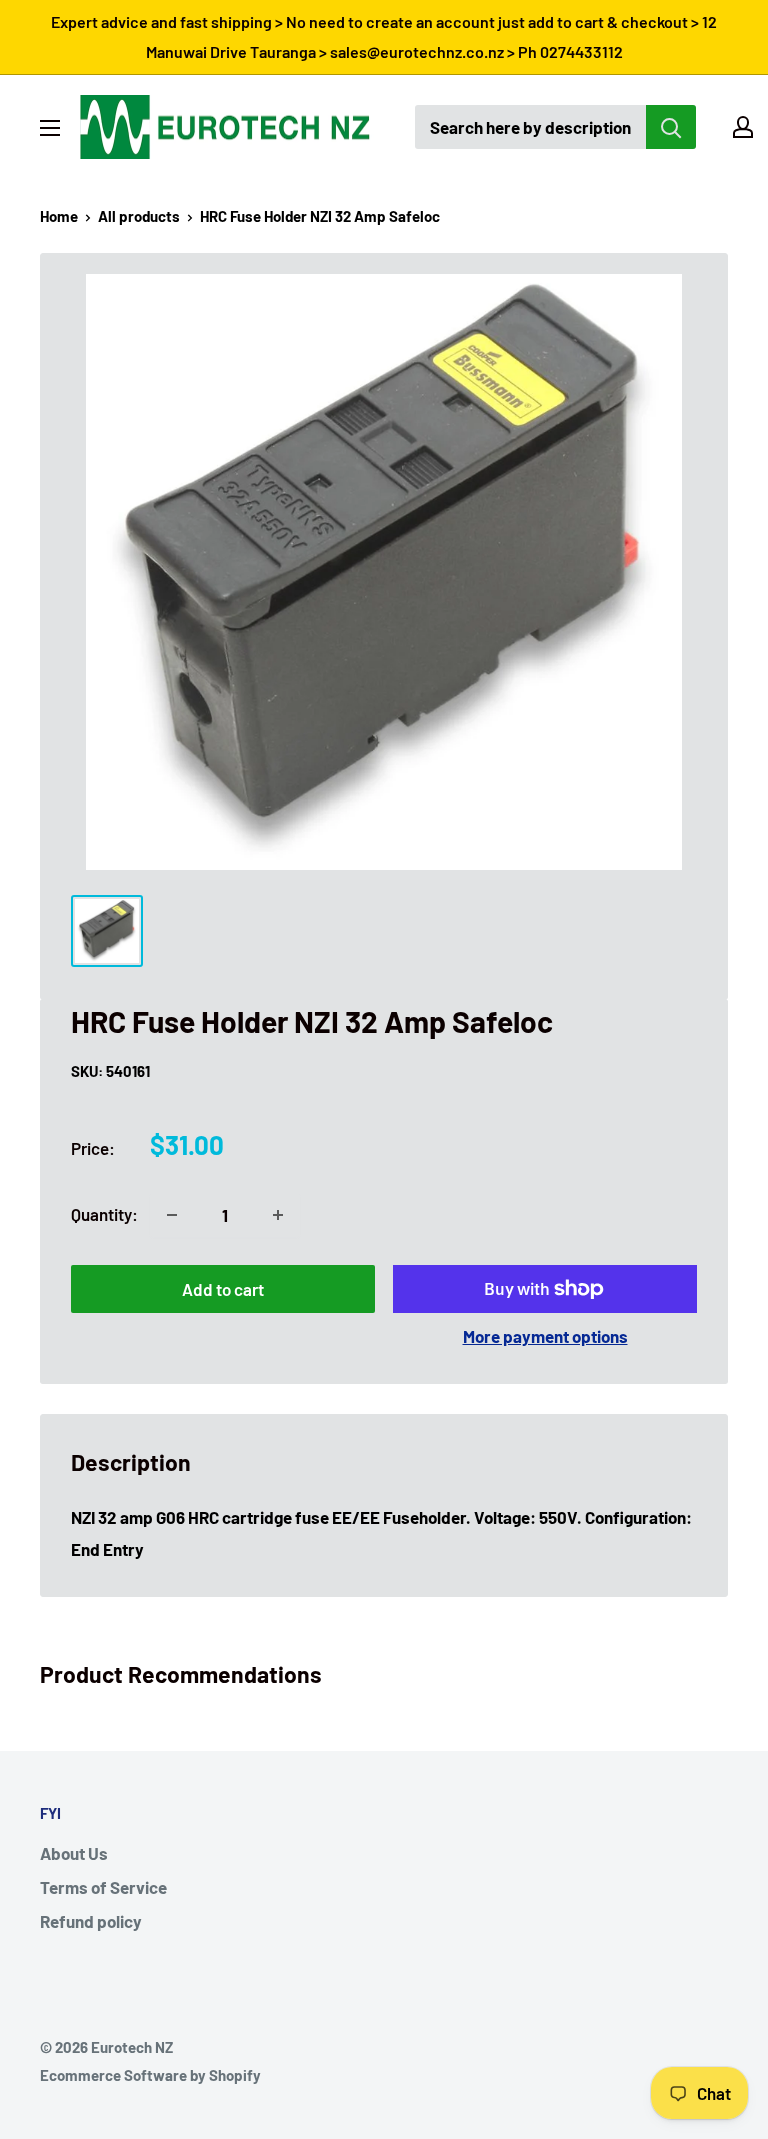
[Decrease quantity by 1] (172, 1215)
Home (59, 216)
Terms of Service (103, 1887)
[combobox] (530, 127)
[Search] (671, 127)
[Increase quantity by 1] (278, 1215)
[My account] (743, 127)
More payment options (545, 1336)
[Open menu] (50, 128)
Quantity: (104, 1214)
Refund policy (91, 1921)
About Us (74, 1853)
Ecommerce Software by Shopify (150, 2075)
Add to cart (223, 1289)
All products (139, 216)
